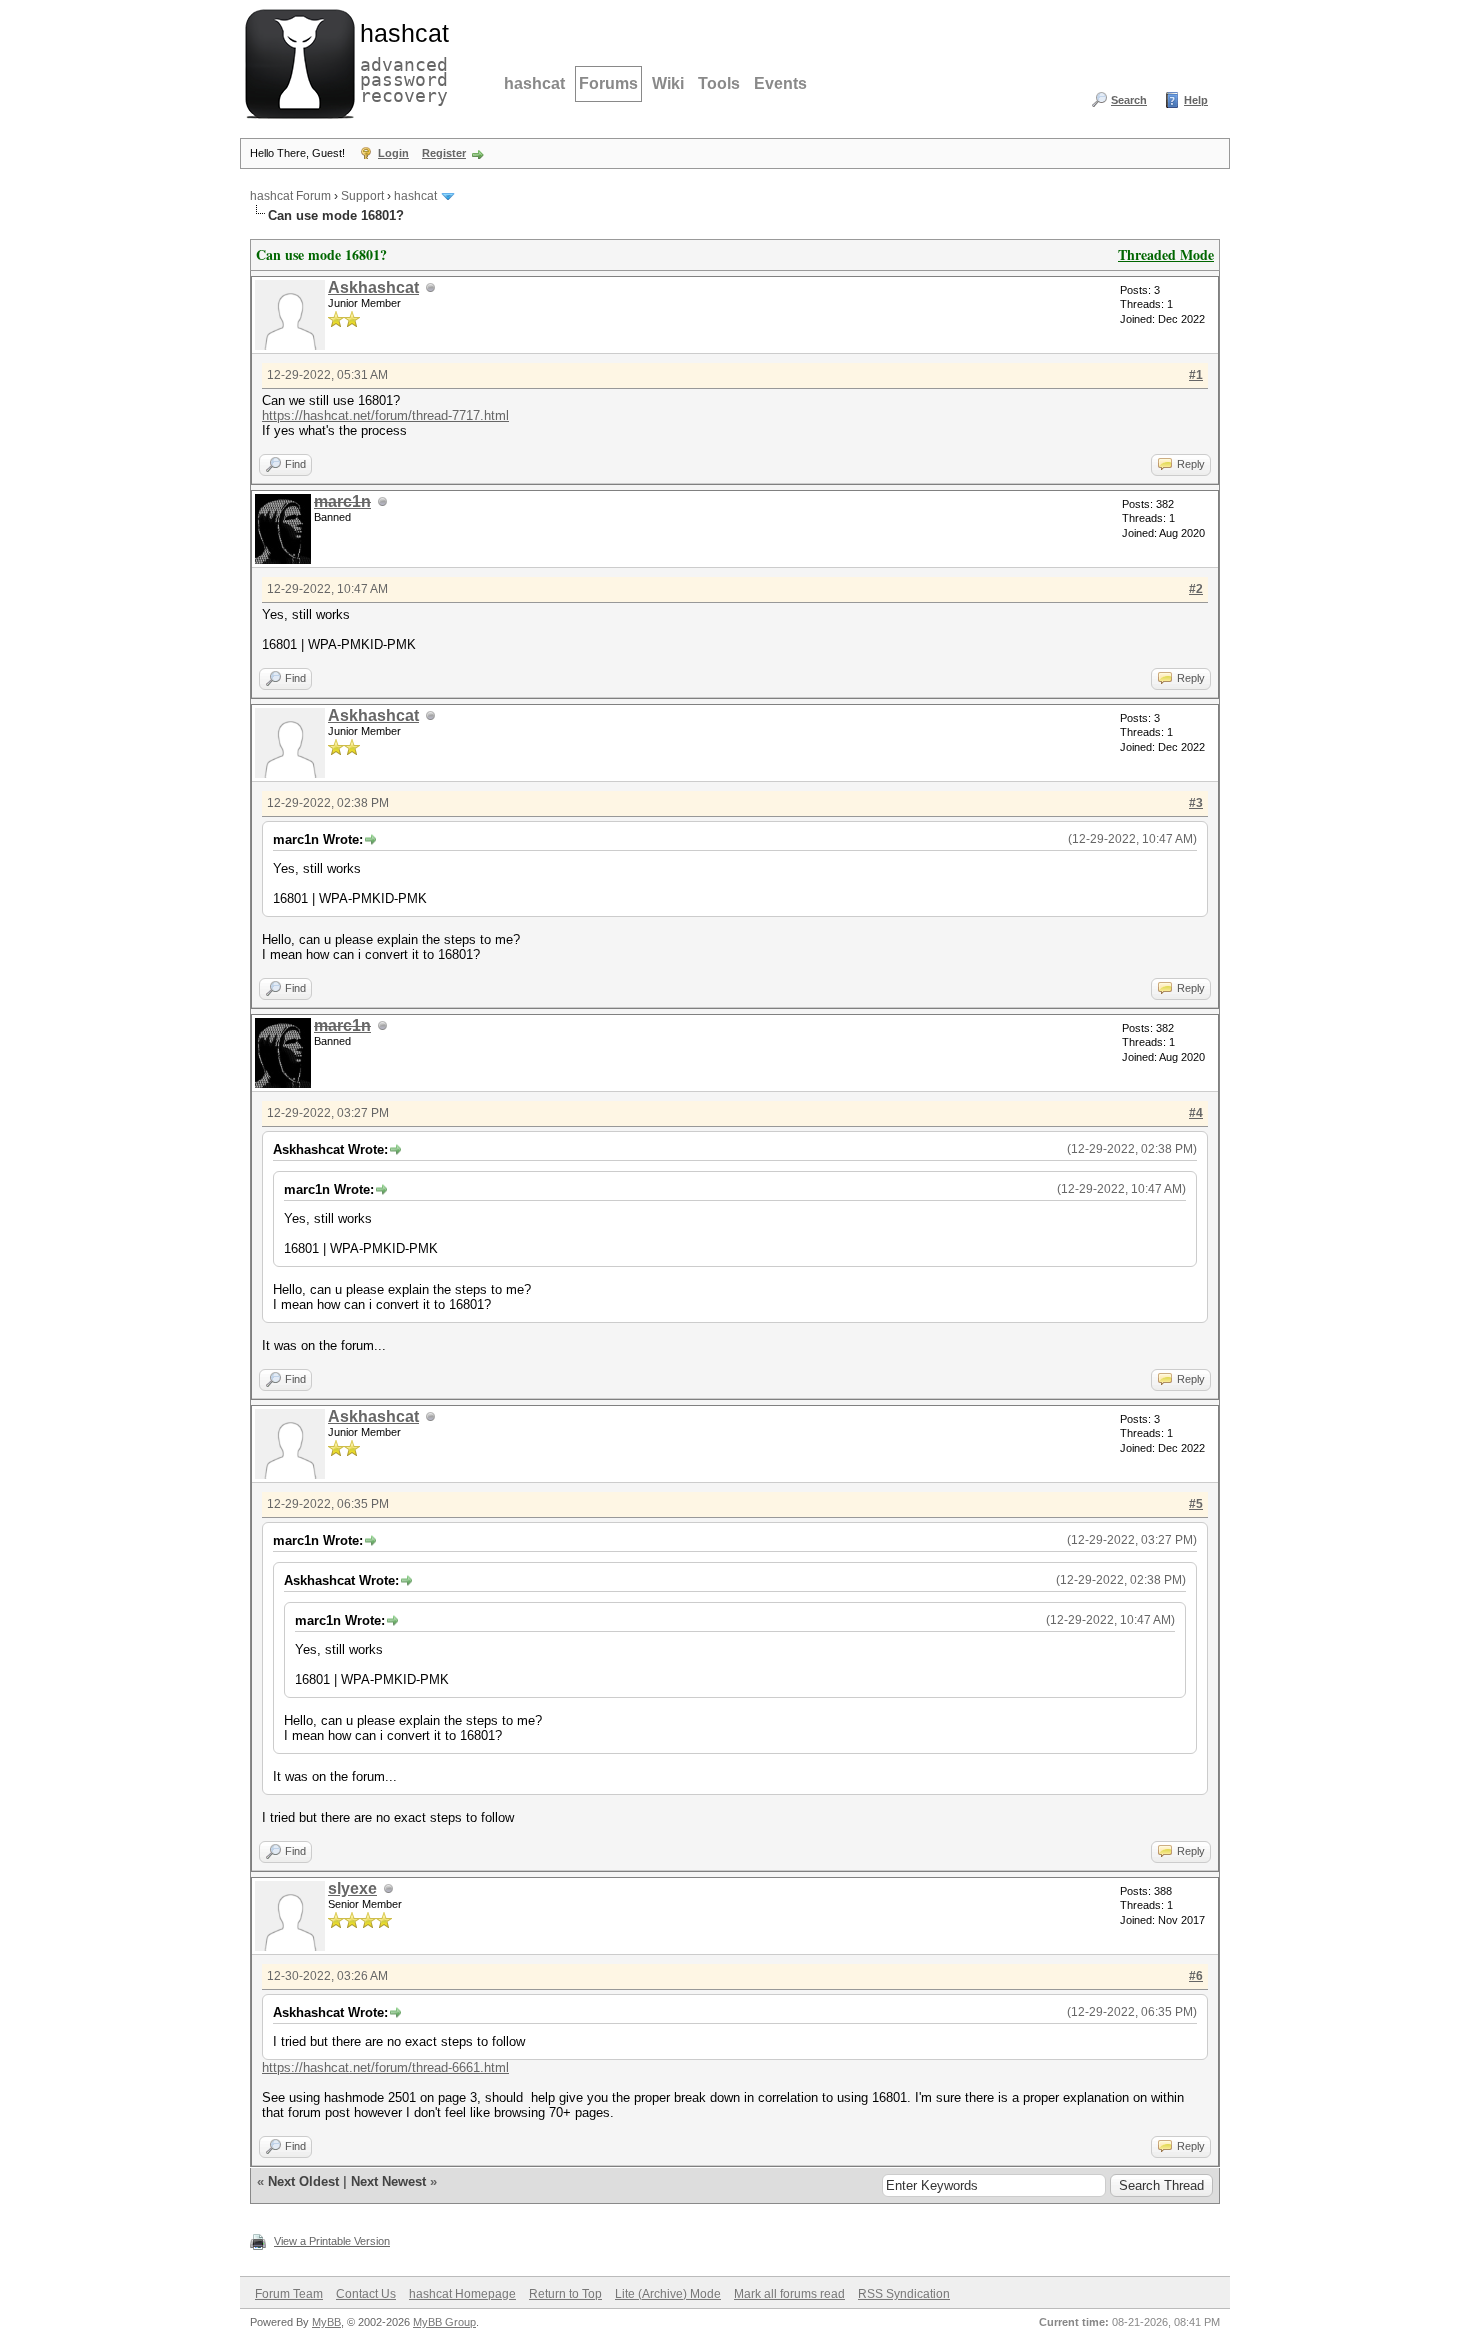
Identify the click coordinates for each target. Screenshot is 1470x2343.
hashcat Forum (290, 196)
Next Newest (388, 2181)
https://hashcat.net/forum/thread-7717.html (385, 415)
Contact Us (366, 2294)
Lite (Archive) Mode (668, 2294)
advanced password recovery (400, 61)
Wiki (668, 83)
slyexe (352, 1888)
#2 (1196, 589)
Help (1196, 100)
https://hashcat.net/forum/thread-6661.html (385, 2067)
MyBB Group (444, 2322)
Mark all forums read (789, 2294)
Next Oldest (303, 2181)
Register (444, 153)
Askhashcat (373, 287)
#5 (1196, 1504)
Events (780, 83)
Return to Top (565, 2294)
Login (393, 153)
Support (362, 196)
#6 (1196, 1976)
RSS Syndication (904, 2294)
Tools (719, 83)
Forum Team (289, 2294)
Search (1129, 100)
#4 (1196, 1113)
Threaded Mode (1166, 254)
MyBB (326, 2322)
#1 (1196, 375)
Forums (608, 83)
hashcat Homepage (462, 2294)
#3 (1196, 803)
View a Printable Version (332, 2241)
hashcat (534, 83)
